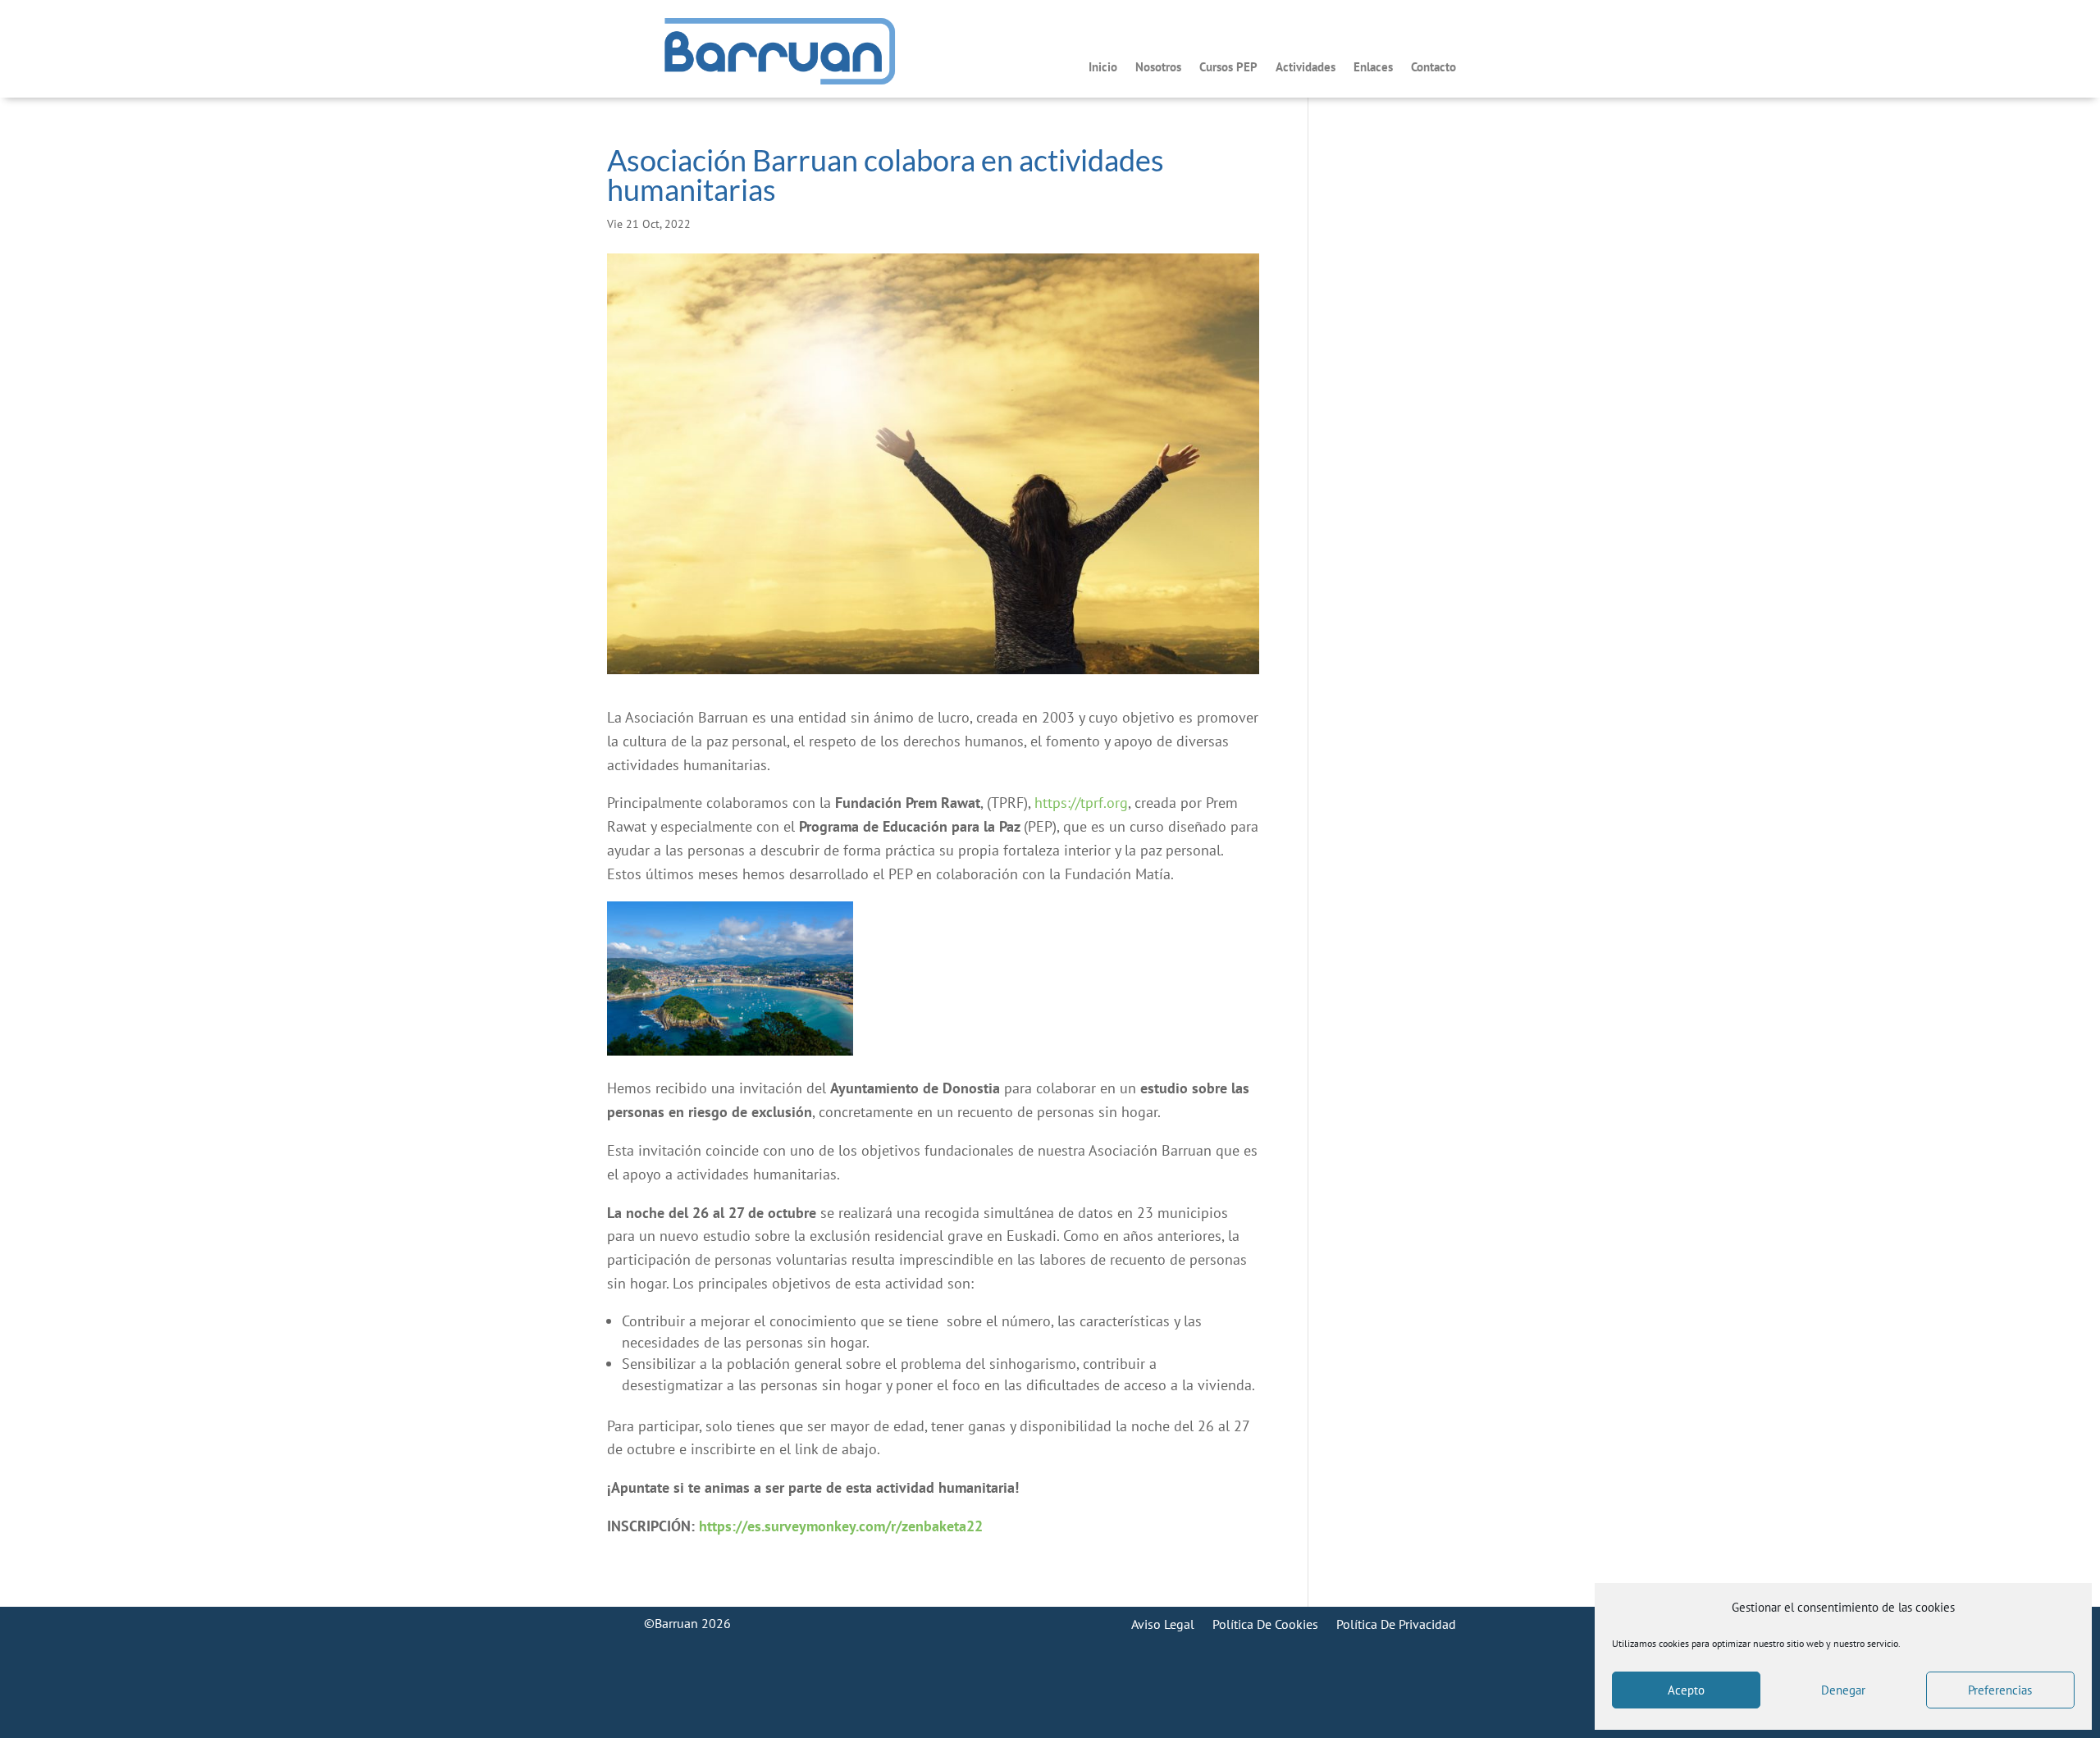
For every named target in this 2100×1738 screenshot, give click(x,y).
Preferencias (2000, 1690)
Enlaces (1373, 68)
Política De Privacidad (1396, 1623)
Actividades (1306, 68)
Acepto (1686, 1690)
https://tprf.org (1081, 803)
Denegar (1843, 1690)
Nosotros (1158, 68)
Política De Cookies (1265, 1623)
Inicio (1103, 68)
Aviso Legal (1163, 1623)
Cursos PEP (1228, 68)
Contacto (1433, 68)
